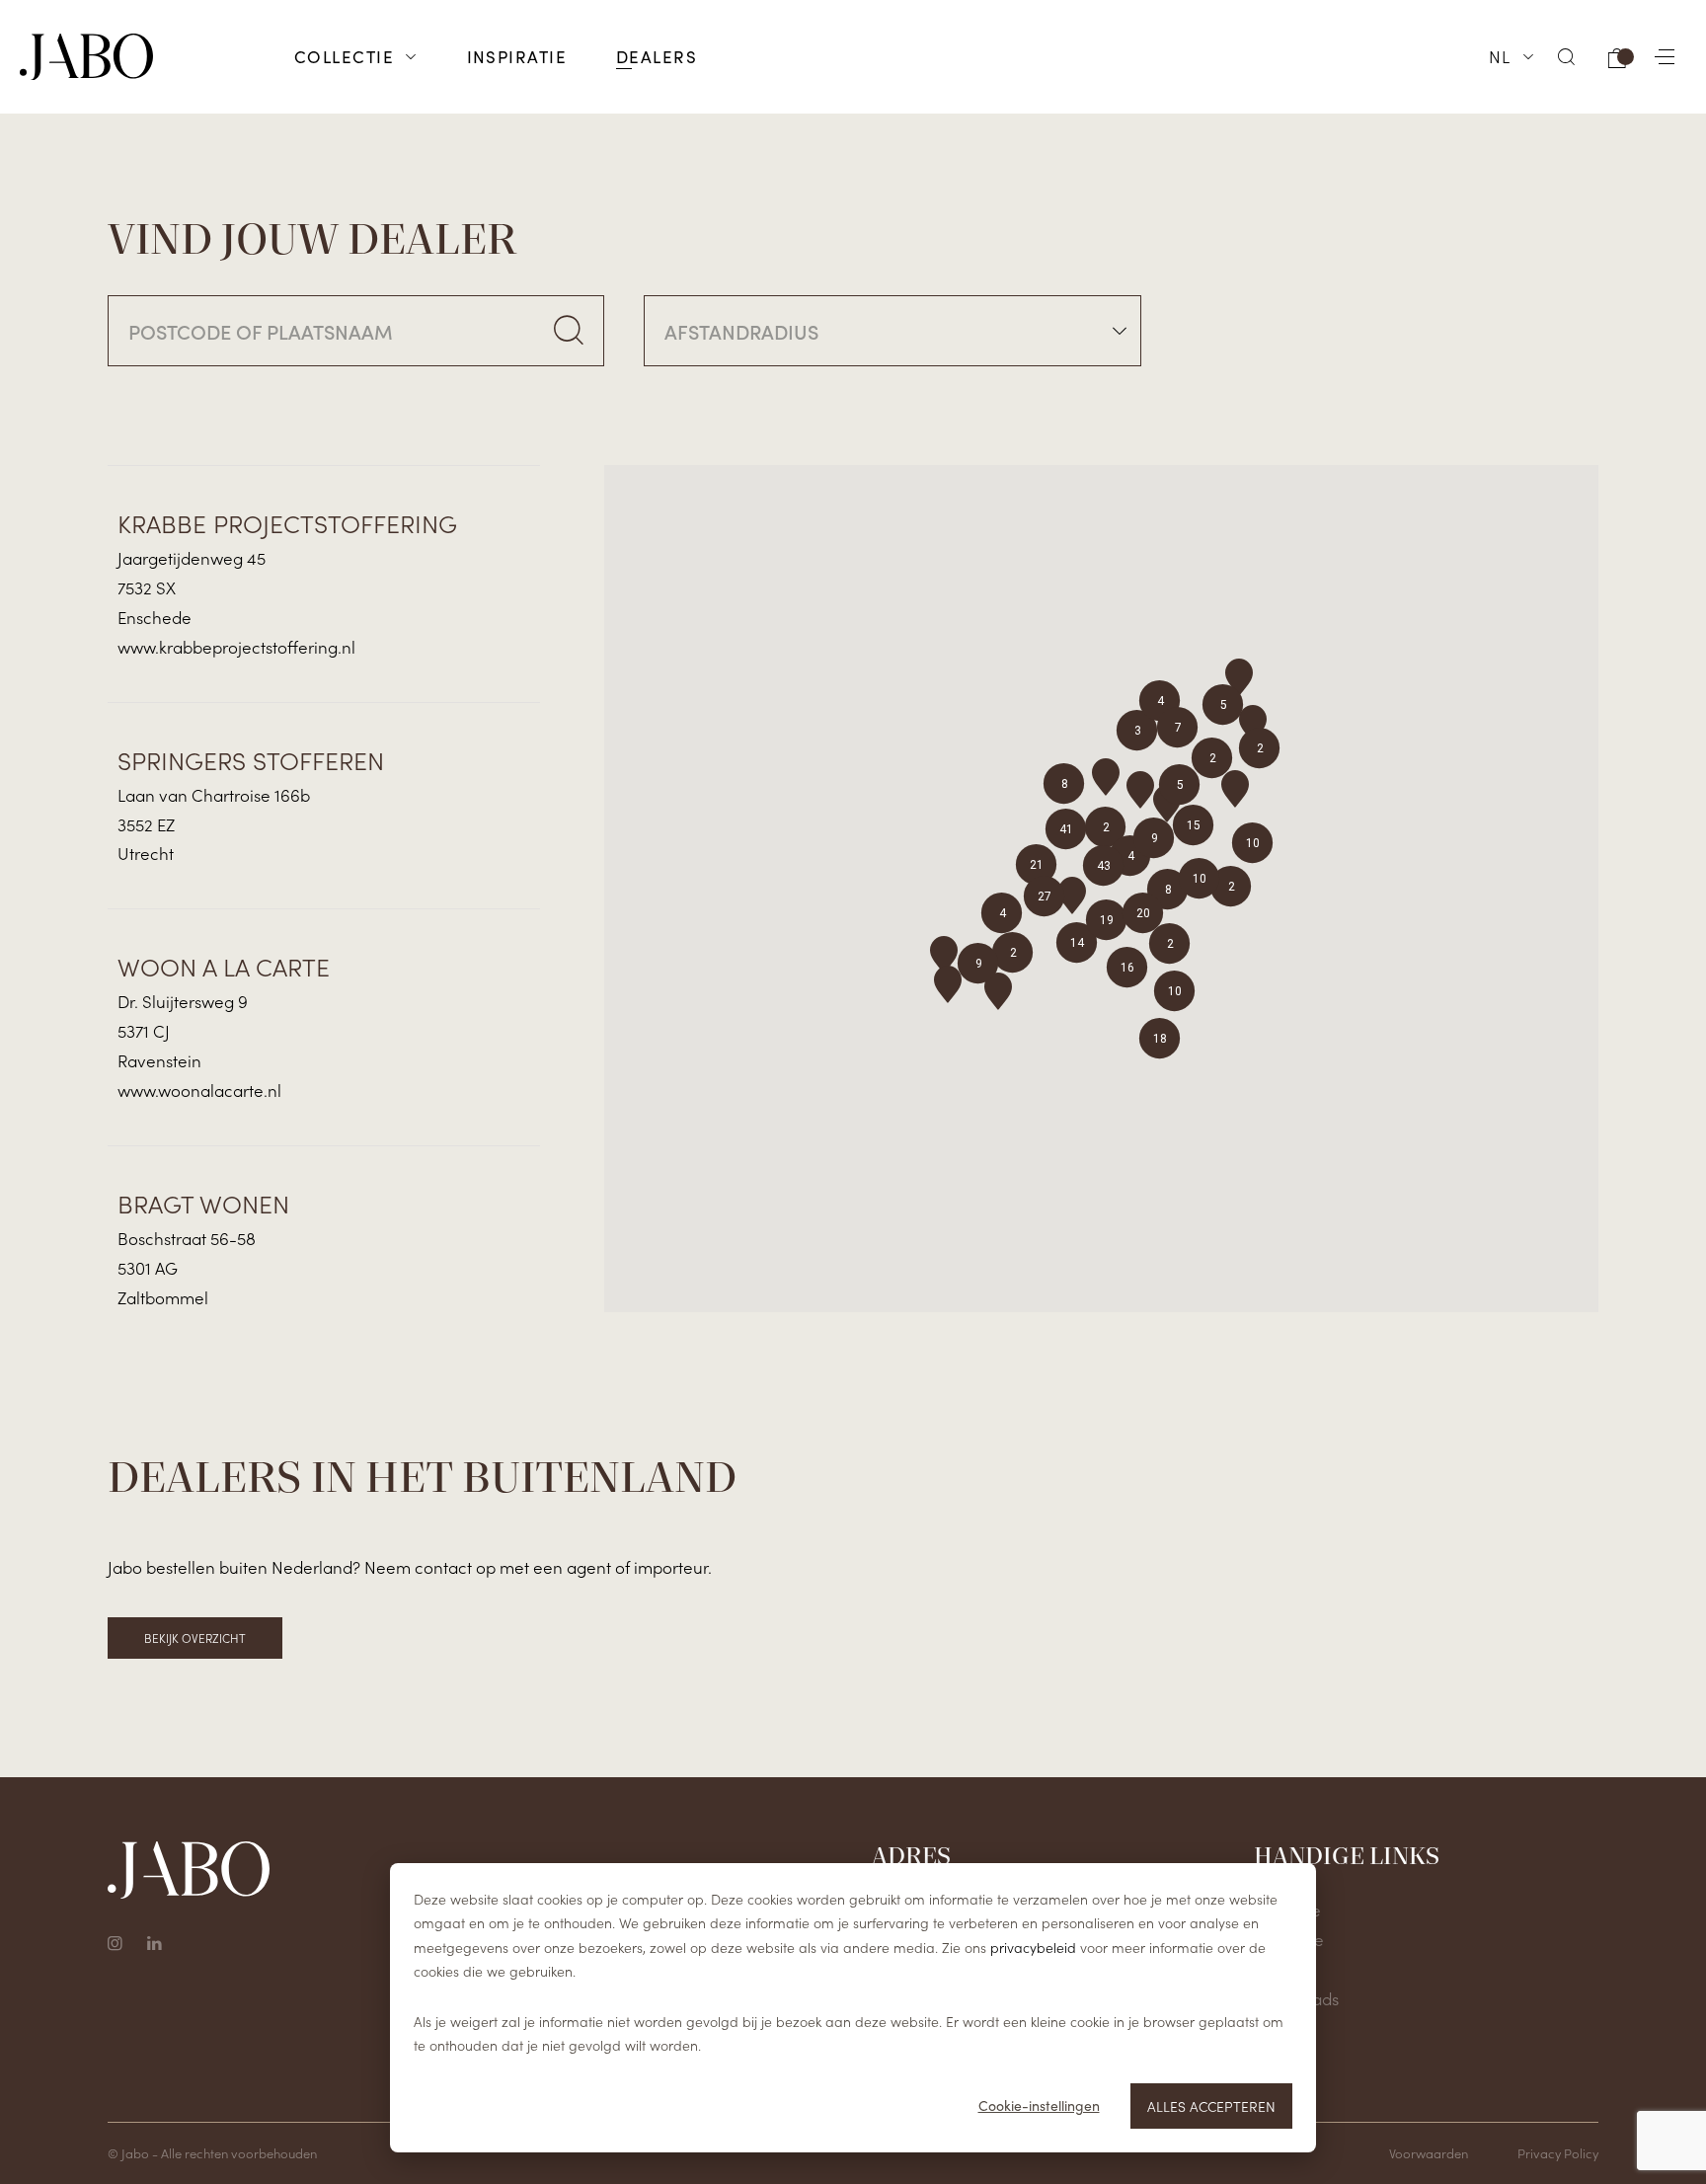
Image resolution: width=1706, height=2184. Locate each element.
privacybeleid (1033, 1947)
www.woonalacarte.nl (199, 1090)
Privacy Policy (1558, 2153)
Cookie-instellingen (1039, 2106)
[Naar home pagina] (86, 57)
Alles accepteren (1211, 2106)
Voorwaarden (1429, 2153)
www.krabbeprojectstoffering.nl (236, 647)
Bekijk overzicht (195, 1638)
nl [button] (1500, 56)
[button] (1567, 57)
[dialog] (853, 2008)
